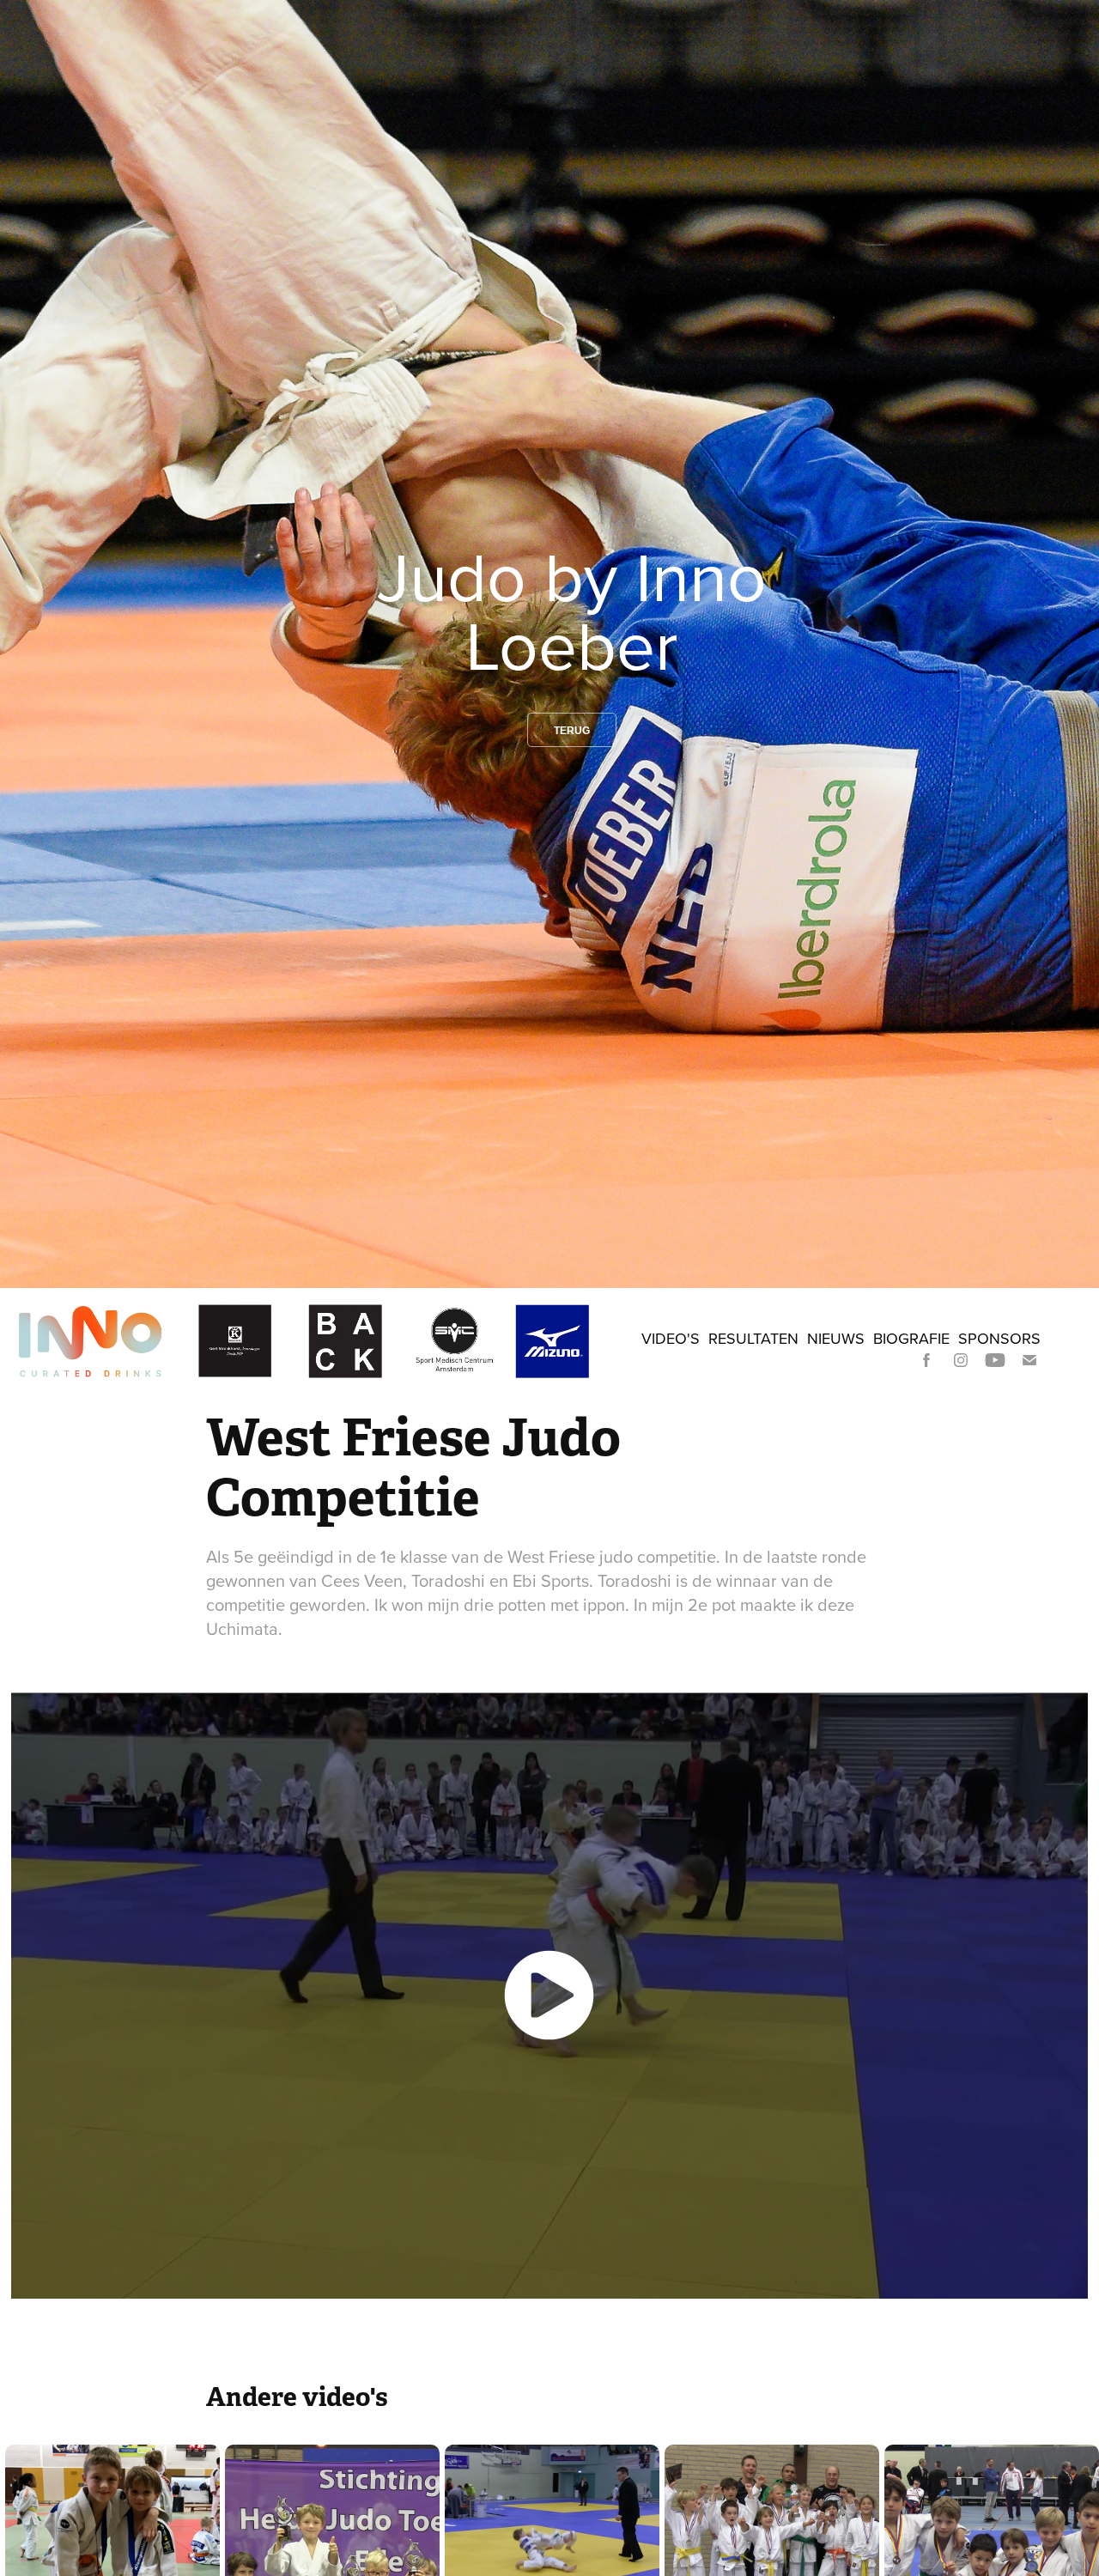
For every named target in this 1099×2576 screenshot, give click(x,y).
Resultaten (753, 1338)
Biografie (911, 1338)
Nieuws (836, 1338)
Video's (671, 1338)
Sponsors (999, 1338)
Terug (572, 731)
